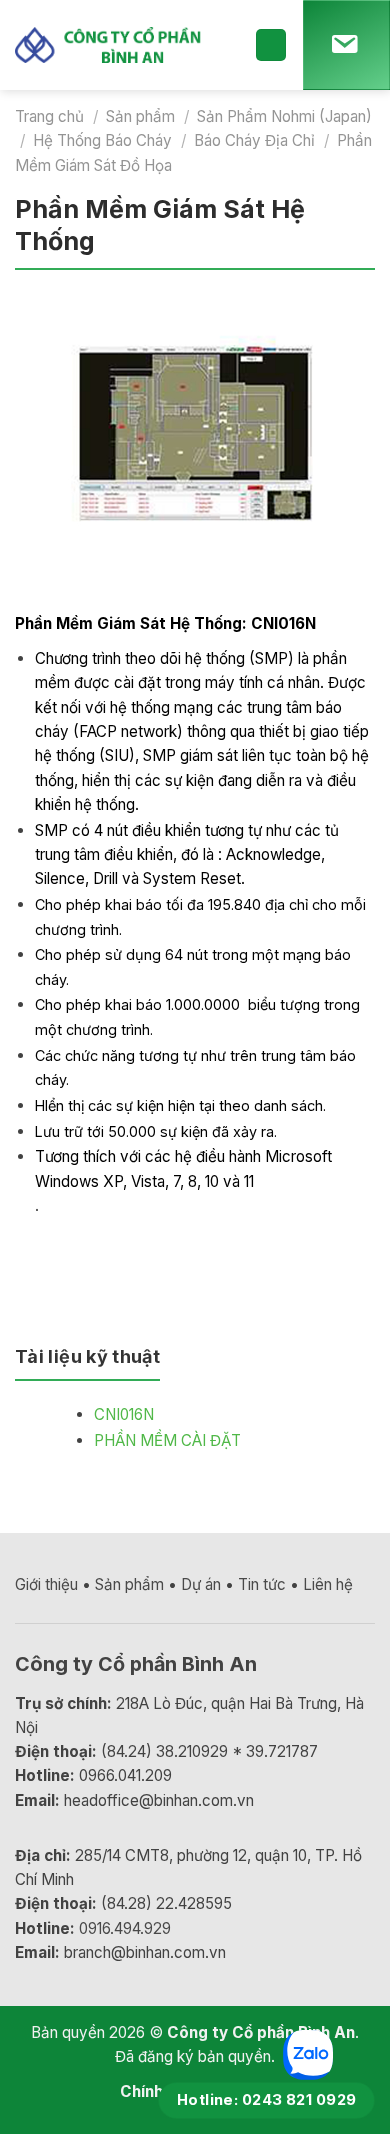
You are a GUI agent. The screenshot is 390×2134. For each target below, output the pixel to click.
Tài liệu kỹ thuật (87, 1356)
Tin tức (262, 1584)
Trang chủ (49, 116)
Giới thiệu (46, 1584)
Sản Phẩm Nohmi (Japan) (284, 116)
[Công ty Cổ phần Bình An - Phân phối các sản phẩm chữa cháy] (119, 44)
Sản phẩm (140, 116)
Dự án (201, 1584)
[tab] (87, 1365)
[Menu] (271, 44)
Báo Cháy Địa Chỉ (254, 140)
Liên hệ (328, 1584)
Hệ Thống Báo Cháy (102, 140)
